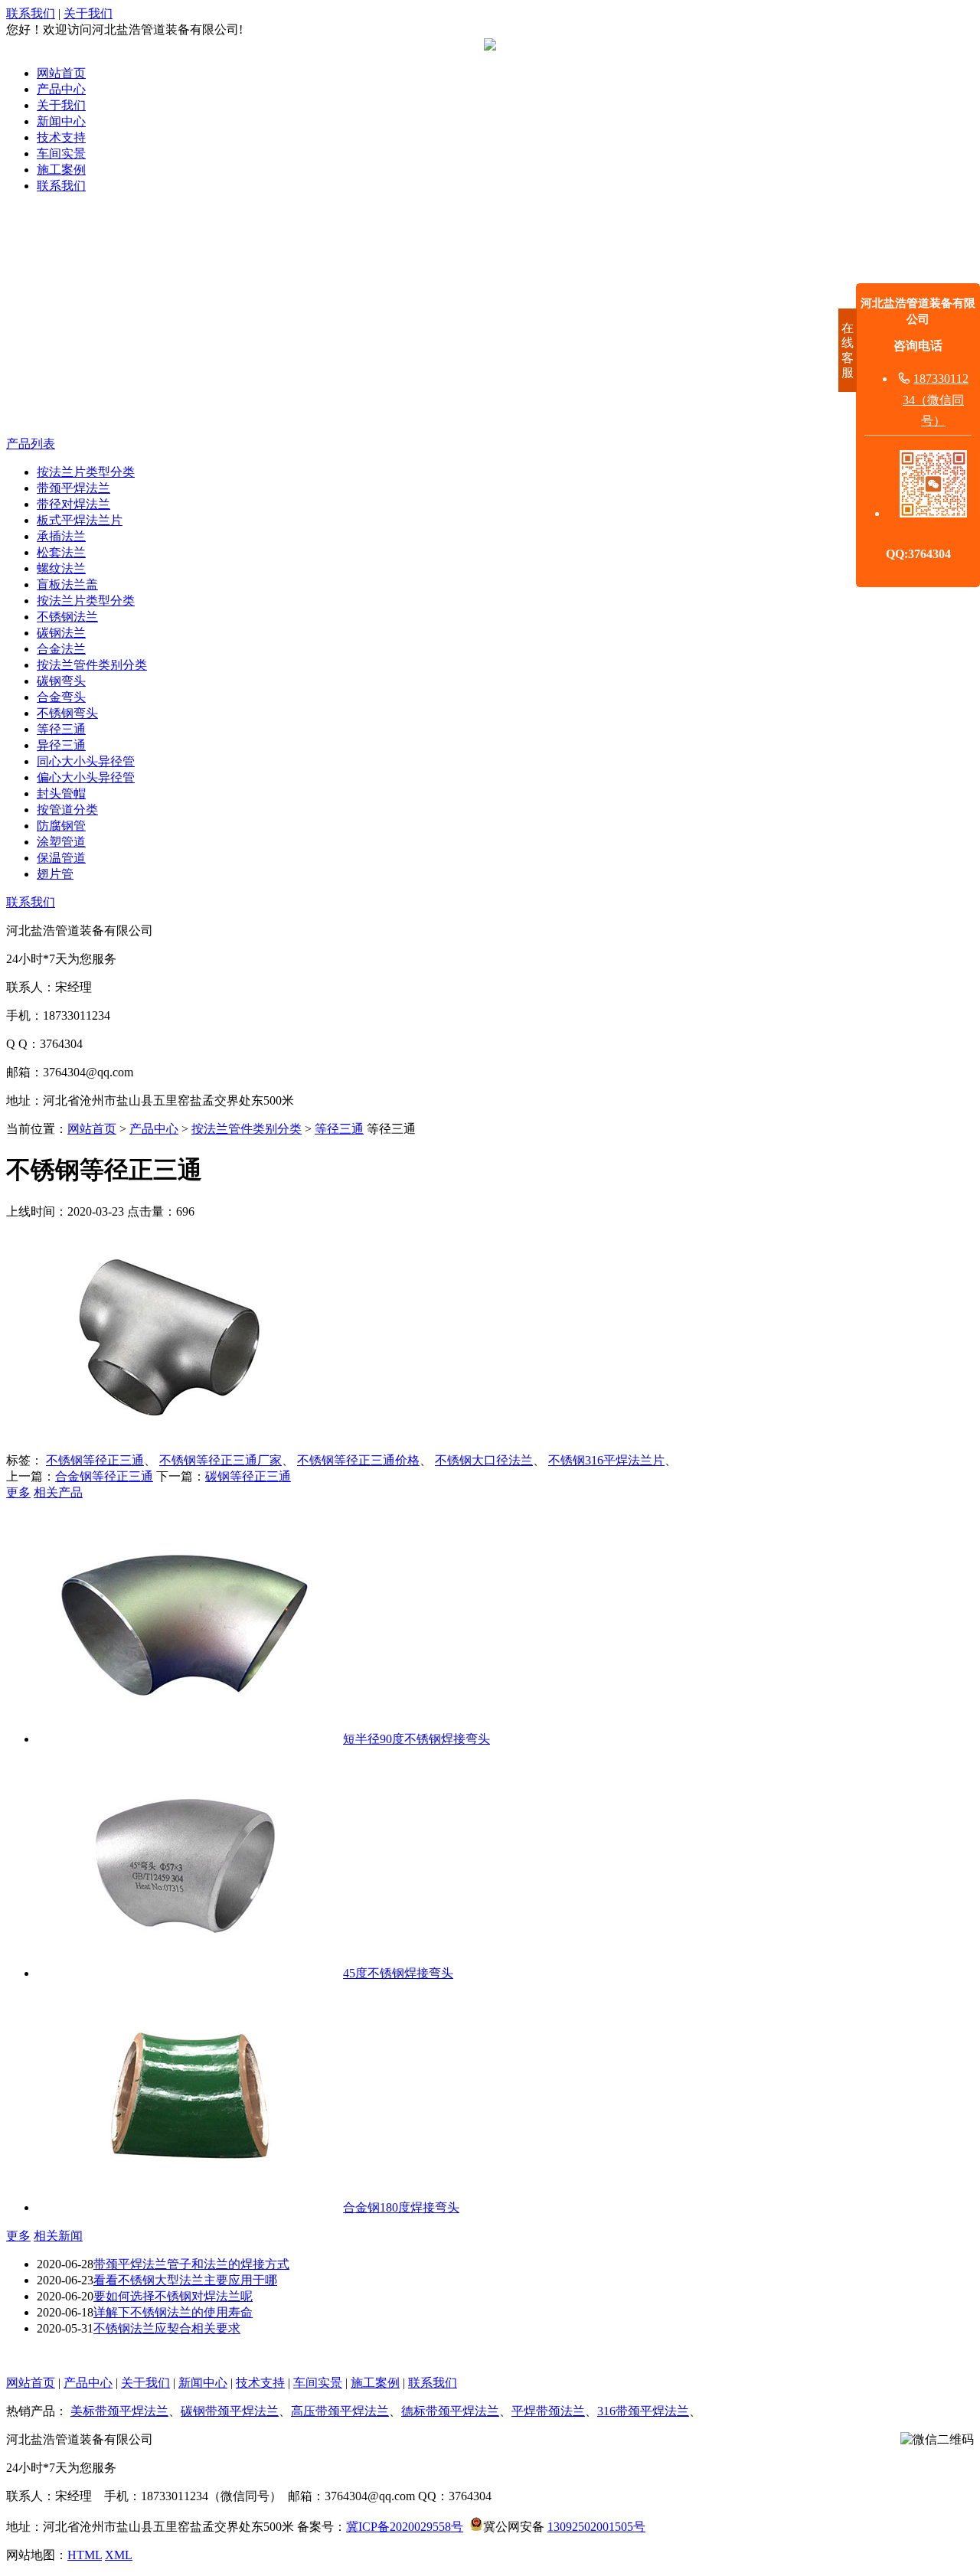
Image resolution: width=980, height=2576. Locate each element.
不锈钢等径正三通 (95, 1460)
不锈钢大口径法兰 (484, 1460)
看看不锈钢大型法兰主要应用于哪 (185, 2280)
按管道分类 (67, 810)
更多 (18, 1492)
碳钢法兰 (61, 633)
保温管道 (61, 858)
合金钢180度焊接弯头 (401, 2207)
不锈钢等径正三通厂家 (220, 1460)
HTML (85, 2555)
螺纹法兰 (61, 568)
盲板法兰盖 (67, 584)
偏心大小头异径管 (86, 777)
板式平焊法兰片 (80, 520)
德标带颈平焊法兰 (450, 2411)
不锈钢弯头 (67, 713)
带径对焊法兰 (73, 504)
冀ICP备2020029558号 (405, 2527)
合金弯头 (61, 697)
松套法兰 (61, 552)
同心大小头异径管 (86, 761)
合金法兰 (61, 649)
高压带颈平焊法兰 (340, 2411)
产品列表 (31, 444)
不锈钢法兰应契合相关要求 (167, 2328)
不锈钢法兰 (67, 617)
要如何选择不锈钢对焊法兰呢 (173, 2296)
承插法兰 (61, 536)
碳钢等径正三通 (248, 1476)
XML (119, 2555)
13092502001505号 (596, 2527)
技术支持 (61, 137)
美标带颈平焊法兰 (119, 2411)
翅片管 (55, 874)
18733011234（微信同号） (936, 399)
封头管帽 (61, 793)
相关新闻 (58, 2236)
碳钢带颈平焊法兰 (230, 2411)
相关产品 (58, 1492)
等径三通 (61, 729)
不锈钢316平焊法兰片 (606, 1460)
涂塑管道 (61, 842)
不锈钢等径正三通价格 (358, 1460)
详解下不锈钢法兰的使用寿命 (173, 2312)
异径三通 (61, 745)
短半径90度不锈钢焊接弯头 (416, 1739)
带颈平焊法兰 (73, 488)
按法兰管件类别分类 (92, 665)
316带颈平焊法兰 (643, 2411)
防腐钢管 (61, 826)
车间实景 (61, 153)
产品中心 (61, 89)
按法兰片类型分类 (86, 472)
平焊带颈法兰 (548, 2411)
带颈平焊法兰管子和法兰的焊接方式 (191, 2264)
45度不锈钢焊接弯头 (398, 1973)
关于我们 (88, 13)
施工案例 (61, 170)
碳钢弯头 (61, 681)
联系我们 (31, 13)
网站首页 (61, 73)
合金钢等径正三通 (104, 1476)
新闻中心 (61, 121)
